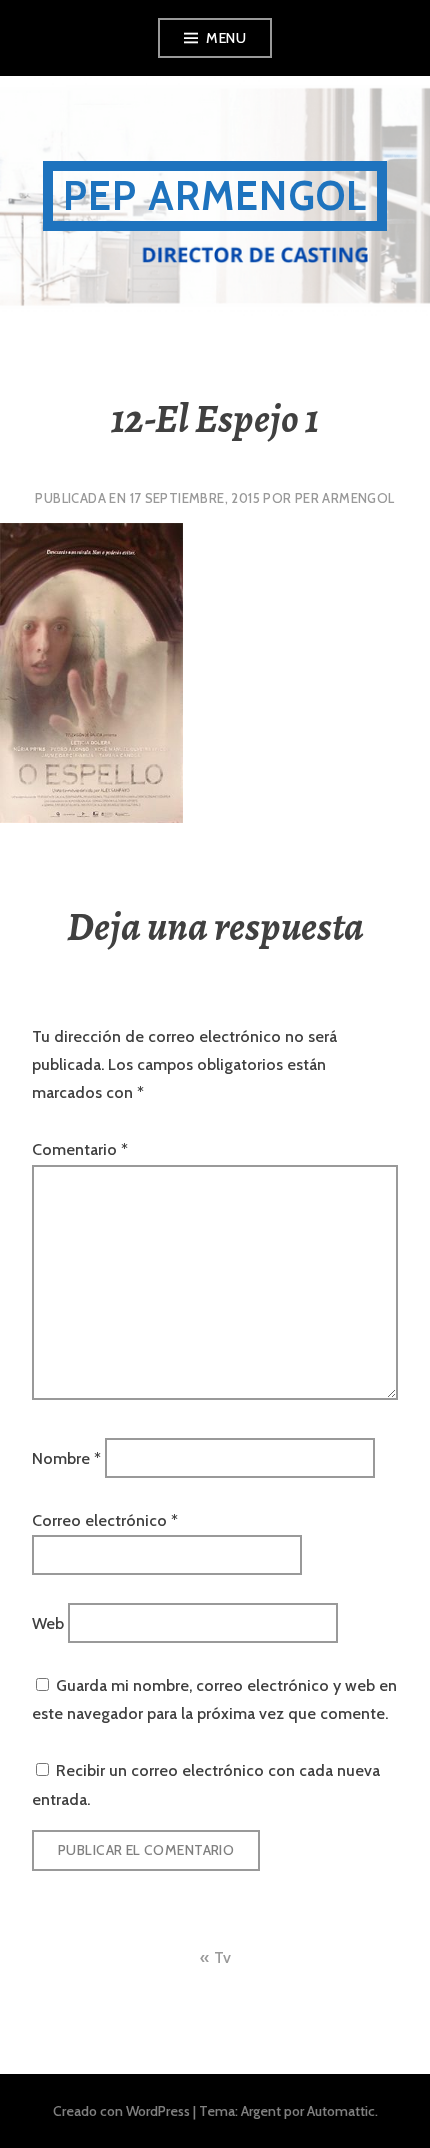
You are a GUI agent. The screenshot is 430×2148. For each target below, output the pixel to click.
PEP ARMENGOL (215, 195)
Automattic (341, 2111)
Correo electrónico (105, 1520)
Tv (222, 1957)
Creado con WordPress (121, 2111)
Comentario (80, 1149)
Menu (226, 38)
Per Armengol (345, 498)
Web (48, 1623)
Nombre (66, 1458)
